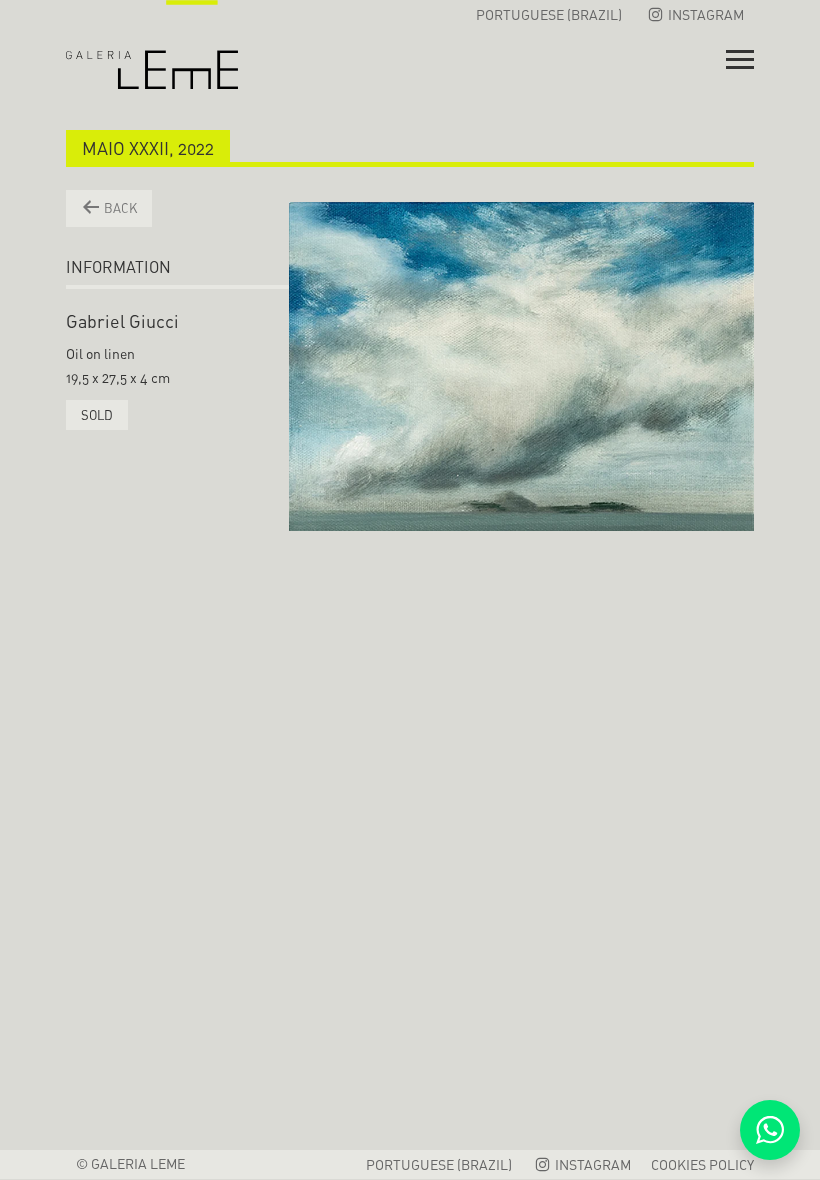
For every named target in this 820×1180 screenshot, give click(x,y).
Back (119, 208)
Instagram (704, 14)
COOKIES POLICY (702, 1164)
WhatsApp (770, 1130)
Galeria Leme (152, 45)
